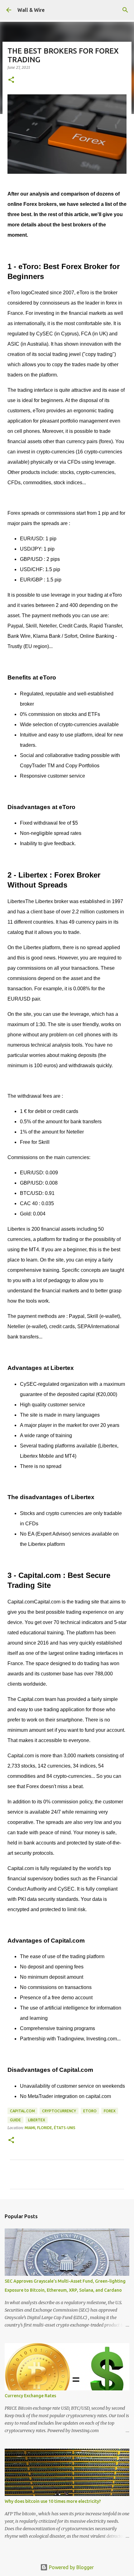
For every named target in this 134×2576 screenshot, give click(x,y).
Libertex (37, 2120)
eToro (90, 2111)
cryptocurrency (59, 2111)
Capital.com (22, 2111)
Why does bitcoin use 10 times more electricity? (53, 2501)
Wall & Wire (31, 10)
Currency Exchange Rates (30, 2396)
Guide (15, 2120)
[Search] (125, 10)
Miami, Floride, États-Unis (50, 2128)
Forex (110, 2111)
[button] (11, 80)
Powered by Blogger (71, 2567)
